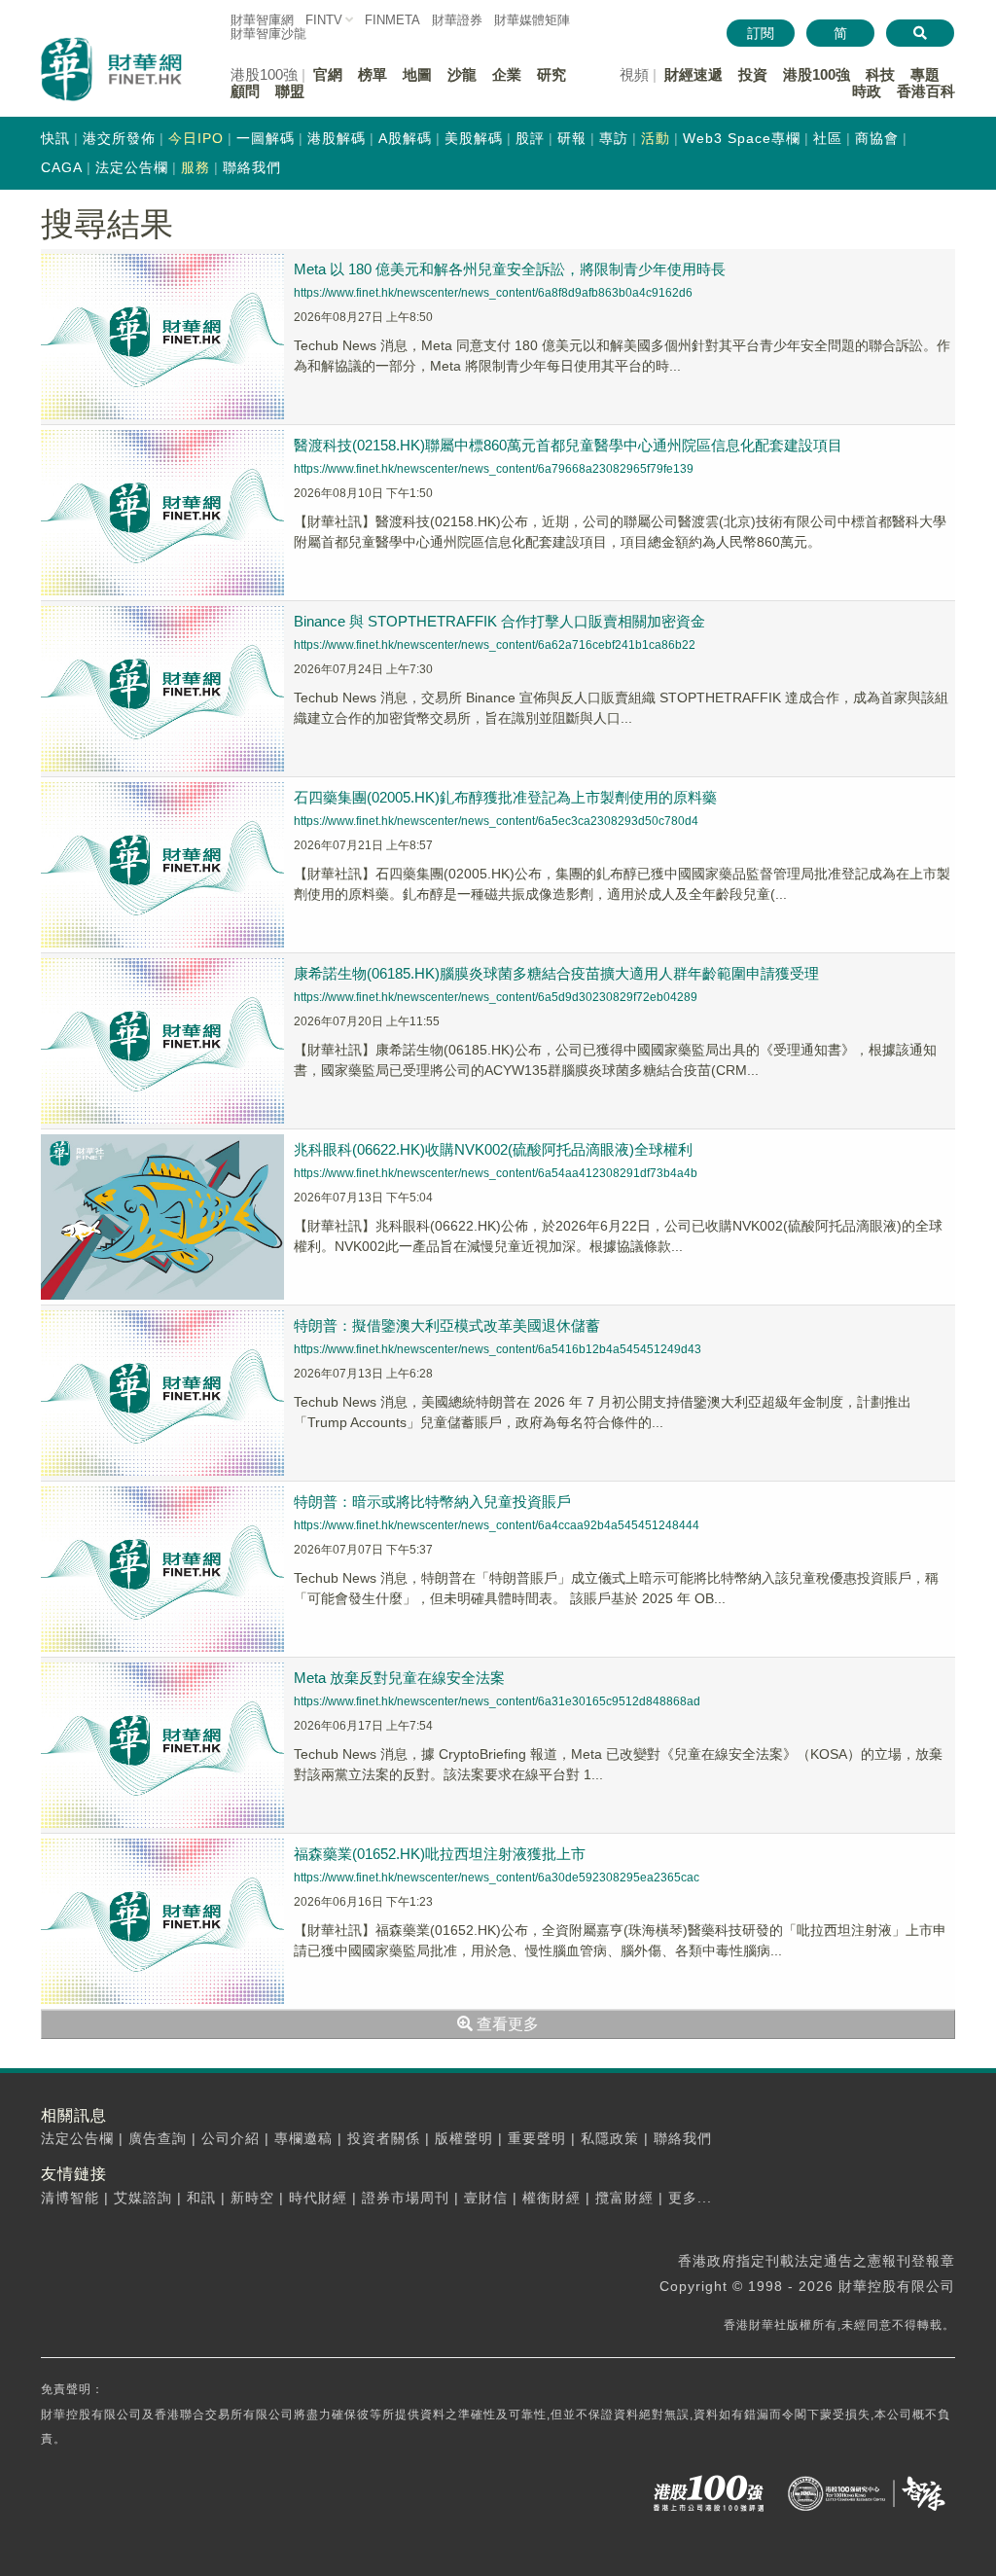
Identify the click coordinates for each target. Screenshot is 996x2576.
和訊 (201, 2198)
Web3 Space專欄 (742, 138)
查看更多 (506, 2024)
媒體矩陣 (532, 20)
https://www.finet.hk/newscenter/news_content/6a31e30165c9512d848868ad (497, 1701)
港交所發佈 (119, 138)
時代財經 (318, 2198)
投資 (753, 74)
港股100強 (817, 74)
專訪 (614, 138)
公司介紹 (231, 2138)
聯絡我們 (252, 167)
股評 (530, 138)
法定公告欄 (132, 167)
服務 (196, 167)
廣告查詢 (158, 2138)
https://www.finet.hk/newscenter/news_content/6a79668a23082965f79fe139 (494, 469)
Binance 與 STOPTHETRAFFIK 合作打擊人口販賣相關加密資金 (499, 621)
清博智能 (70, 2198)
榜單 (373, 74)
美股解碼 (474, 138)
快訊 (55, 138)
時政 (867, 91)
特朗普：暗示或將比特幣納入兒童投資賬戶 (432, 1502)
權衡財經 (551, 2198)
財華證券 (457, 20)
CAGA (62, 167)
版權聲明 (464, 2138)
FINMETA (392, 20)
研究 (551, 74)
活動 (656, 138)
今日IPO (196, 138)
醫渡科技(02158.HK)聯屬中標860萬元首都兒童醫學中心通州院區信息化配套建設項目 (568, 445)
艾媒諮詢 (143, 2198)
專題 (925, 74)
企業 (507, 74)
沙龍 (462, 74)
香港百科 (926, 91)
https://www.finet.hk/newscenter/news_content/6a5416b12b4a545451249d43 (498, 1349)
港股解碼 (337, 138)
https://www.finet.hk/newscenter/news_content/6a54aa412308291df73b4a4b (496, 1173)
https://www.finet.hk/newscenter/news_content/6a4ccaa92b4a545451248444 (497, 1525)
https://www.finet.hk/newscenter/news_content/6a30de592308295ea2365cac (497, 1878)
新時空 (252, 2198)
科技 (880, 74)
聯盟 (290, 91)
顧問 (245, 91)
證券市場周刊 (406, 2198)
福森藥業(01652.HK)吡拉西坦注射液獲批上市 (440, 1854)
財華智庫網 (262, 20)
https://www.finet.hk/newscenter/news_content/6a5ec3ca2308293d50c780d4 (496, 821)
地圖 (417, 74)
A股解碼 (405, 138)
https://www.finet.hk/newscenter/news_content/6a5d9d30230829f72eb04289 (496, 997)
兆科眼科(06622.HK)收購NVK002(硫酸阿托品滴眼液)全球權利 (493, 1149)
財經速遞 (694, 74)
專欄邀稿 (303, 2138)
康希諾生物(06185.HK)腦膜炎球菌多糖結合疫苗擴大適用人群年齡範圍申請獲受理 (556, 973)
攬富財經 (624, 2198)
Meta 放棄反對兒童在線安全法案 (399, 1678)
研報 (572, 138)
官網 (328, 74)
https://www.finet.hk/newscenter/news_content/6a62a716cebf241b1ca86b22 (495, 645)
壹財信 (486, 2198)
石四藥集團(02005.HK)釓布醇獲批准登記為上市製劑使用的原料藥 (505, 797)
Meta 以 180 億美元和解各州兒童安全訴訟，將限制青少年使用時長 (510, 269)
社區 (828, 138)
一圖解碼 (266, 138)
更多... (690, 2198)
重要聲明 (537, 2138)
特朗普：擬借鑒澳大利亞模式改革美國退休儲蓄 (447, 1325)
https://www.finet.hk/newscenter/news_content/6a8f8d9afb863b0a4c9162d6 (493, 293)
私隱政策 (610, 2138)
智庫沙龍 (268, 34)
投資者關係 (384, 2138)
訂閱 (761, 33)
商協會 (877, 138)
